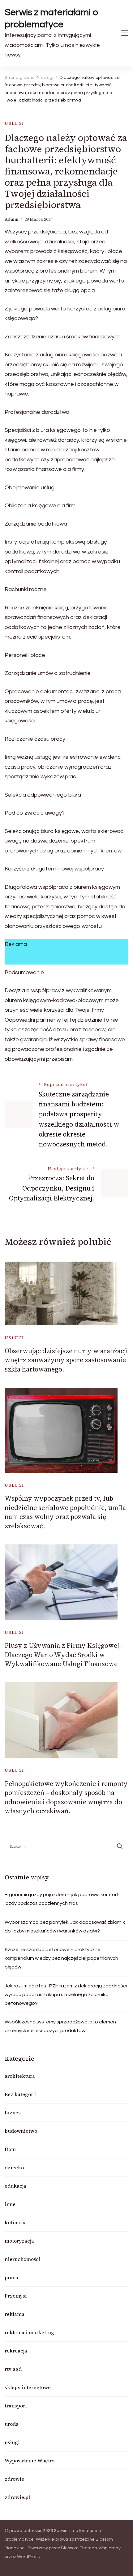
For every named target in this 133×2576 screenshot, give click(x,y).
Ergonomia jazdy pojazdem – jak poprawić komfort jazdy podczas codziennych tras (62, 1899)
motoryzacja (19, 2241)
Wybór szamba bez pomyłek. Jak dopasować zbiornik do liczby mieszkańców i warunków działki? (65, 1927)
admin (12, 219)
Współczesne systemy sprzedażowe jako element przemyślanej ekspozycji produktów (61, 2026)
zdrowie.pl (17, 2497)
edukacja (15, 2186)
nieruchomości (23, 2259)
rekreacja (16, 2351)
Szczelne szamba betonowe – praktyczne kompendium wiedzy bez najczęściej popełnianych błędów (61, 1958)
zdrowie (14, 2479)
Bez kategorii (21, 2094)
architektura (20, 2076)
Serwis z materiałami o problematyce (51, 18)
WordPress (28, 2557)
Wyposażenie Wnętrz (30, 2461)
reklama (15, 2314)
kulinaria (16, 2222)
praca (11, 2277)
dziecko (14, 2167)
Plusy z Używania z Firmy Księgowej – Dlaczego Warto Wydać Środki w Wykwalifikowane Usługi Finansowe (64, 1655)
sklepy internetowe (28, 2387)
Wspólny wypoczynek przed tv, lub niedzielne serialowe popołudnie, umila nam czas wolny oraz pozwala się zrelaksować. (65, 1512)
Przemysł (16, 2296)
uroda (12, 2424)
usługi (14, 123)
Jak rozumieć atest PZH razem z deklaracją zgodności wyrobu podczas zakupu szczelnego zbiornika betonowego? (66, 1995)
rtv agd (13, 2369)
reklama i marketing (29, 2332)
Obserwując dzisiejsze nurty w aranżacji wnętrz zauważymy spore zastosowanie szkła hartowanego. (66, 1360)
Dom (10, 2149)
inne (10, 2204)
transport (16, 2406)
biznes (13, 2113)
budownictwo (21, 2131)
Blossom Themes (79, 2548)
